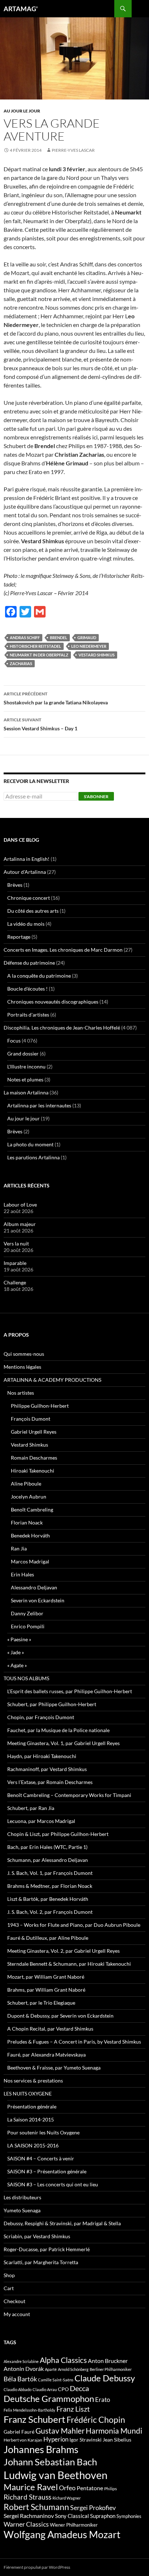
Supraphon (103, 2516)
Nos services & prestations (33, 2081)
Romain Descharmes (34, 1458)
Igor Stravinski (86, 2440)
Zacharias (21, 663)
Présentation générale (32, 2106)
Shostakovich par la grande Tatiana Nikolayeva (56, 698)
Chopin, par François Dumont (41, 1717)
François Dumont (31, 1419)
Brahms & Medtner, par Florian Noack (50, 1886)
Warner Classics (26, 2524)
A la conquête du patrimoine (39, 976)
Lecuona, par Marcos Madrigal (41, 1821)
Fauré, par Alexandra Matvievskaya (46, 2055)
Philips (110, 2489)
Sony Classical (72, 2516)
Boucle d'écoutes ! (27, 989)
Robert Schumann (36, 2507)
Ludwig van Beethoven (56, 2475)
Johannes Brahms (41, 2449)
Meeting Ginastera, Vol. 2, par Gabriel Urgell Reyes (63, 1951)
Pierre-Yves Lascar (73, 150)
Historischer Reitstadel (35, 646)
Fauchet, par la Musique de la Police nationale (58, 1730)
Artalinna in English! (27, 859)
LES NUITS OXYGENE (28, 2093)
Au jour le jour (22, 111)
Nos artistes (21, 1393)
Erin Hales (22, 1574)
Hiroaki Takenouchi (33, 1471)
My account (17, 2314)
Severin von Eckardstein (38, 1600)
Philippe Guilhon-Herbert (40, 1406)
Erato (103, 2400)
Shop (9, 2275)
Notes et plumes (25, 1079)
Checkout (14, 2301)
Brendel (59, 638)
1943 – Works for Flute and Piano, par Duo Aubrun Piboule (74, 1925)
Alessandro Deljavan (34, 1587)
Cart (9, 2288)
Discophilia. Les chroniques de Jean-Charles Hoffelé (62, 1028)
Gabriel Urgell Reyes (34, 1432)
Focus (14, 1041)
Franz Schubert (35, 2419)
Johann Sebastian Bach (50, 2462)
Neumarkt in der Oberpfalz (39, 655)
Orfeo (67, 2488)
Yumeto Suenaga (22, 2210)
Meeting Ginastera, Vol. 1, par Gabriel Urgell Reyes (63, 1743)
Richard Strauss (27, 2497)
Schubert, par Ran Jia (31, 1808)
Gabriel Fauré (19, 2432)
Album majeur (20, 1224)
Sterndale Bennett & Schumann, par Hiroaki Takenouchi (69, 1964)
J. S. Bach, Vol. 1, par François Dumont (50, 1873)
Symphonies (129, 2516)
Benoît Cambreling (32, 1510)
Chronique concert (29, 898)
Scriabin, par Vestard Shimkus (37, 2236)
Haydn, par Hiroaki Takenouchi (42, 1756)
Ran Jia (19, 1548)
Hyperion (56, 2439)
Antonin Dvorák (24, 2369)
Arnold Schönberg (73, 2369)
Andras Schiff (25, 638)
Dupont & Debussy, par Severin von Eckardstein (60, 2016)
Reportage (19, 937)
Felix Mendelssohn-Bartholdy (29, 2410)
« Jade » (16, 1652)
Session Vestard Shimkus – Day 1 (41, 724)
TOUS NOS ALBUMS (26, 1678)
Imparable (15, 1263)
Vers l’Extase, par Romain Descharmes (50, 1782)
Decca (79, 2388)
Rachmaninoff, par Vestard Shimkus (47, 1769)
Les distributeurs (22, 2197)
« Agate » (17, 1665)
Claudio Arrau (45, 2389)
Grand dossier (23, 1054)
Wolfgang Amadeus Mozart (62, 2535)
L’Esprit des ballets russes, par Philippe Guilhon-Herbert (70, 1691)
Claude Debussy (105, 2378)
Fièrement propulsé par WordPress (37, 2567)
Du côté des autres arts (33, 911)
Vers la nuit (16, 1243)
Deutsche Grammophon (49, 2398)
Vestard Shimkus (97, 655)
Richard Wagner (67, 2498)
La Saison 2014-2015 (31, 2119)
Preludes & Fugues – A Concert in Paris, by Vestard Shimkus (74, 2042)
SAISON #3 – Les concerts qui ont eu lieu (53, 2184)
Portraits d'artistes (28, 1015)
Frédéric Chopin (96, 2420)
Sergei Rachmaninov (29, 2516)
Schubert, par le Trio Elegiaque (41, 2003)
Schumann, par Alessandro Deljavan (48, 1860)
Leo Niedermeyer (89, 646)
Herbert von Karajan (23, 2440)
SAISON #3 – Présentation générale (47, 2171)
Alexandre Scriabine (21, 2361)
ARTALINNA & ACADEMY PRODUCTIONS (52, 1380)
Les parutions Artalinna (33, 1157)
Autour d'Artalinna (25, 872)
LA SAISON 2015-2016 (33, 2145)
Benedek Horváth (30, 1535)
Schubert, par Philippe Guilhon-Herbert (52, 1704)
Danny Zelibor (27, 1613)
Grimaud (87, 638)
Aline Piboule (26, 1484)
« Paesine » (19, 1639)
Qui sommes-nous (24, 1354)
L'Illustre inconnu (26, 1066)
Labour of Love (20, 1205)
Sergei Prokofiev (93, 2508)
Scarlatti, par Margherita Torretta (41, 2262)
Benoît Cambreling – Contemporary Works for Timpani (69, 1795)
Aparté (51, 2369)
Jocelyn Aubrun (29, 1497)
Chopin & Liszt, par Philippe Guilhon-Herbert (58, 1834)
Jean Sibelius (117, 2440)
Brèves (15, 885)
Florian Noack (27, 1522)
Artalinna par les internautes (39, 1105)
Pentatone (90, 2488)
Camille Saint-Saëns (56, 2380)
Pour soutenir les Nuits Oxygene (43, 2132)
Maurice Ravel (31, 2487)
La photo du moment (30, 1144)
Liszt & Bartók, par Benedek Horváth (48, 1899)
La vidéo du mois (26, 924)
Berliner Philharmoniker (111, 2369)
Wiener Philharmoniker (74, 2525)
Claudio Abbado (18, 2389)
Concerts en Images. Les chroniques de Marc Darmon (63, 950)
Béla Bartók (20, 2379)
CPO (63, 2389)
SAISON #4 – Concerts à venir (41, 2158)
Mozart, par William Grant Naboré (46, 1977)
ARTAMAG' (21, 9)
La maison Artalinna (26, 1092)
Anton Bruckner (108, 2361)
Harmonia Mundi (114, 2431)
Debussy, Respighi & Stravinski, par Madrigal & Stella (62, 2223)
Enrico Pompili (28, 1626)
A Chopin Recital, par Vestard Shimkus (50, 2029)
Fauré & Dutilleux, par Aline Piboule (48, 1938)
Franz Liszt (73, 2409)
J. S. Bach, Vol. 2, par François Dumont (50, 1912)
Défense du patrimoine (29, 963)
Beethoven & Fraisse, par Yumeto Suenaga (54, 2068)
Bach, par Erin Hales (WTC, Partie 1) (47, 1847)
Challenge (15, 1282)
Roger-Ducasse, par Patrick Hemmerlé (47, 2249)
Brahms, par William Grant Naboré (46, 1990)
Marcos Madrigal (30, 1561)
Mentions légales (22, 1367)
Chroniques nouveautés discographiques (53, 1002)
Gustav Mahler (60, 2431)
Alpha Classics (63, 2360)
